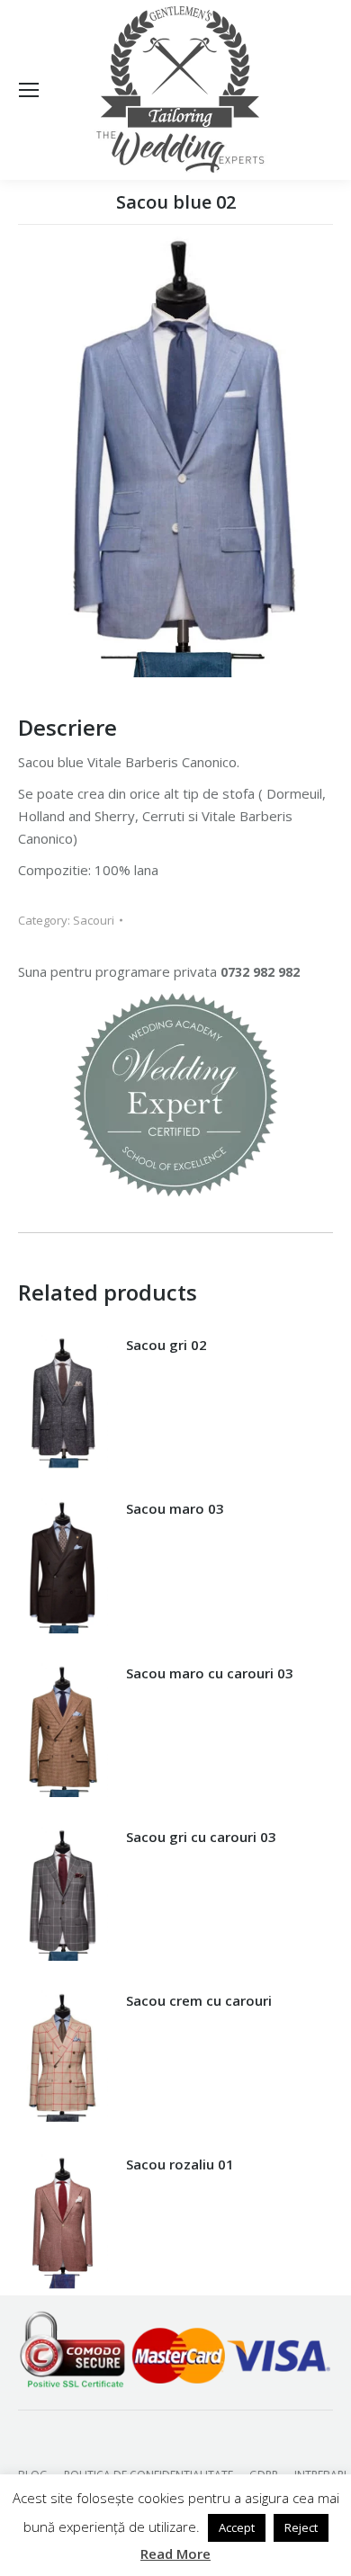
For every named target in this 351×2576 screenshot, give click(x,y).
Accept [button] (237, 2527)
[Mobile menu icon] (29, 90)
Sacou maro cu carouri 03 (210, 1673)
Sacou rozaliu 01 (180, 2164)
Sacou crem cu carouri (199, 2000)
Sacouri (94, 920)
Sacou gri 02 (166, 1345)
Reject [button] (301, 2527)
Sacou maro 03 (175, 1508)
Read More (175, 2554)
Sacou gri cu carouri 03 (201, 1837)
